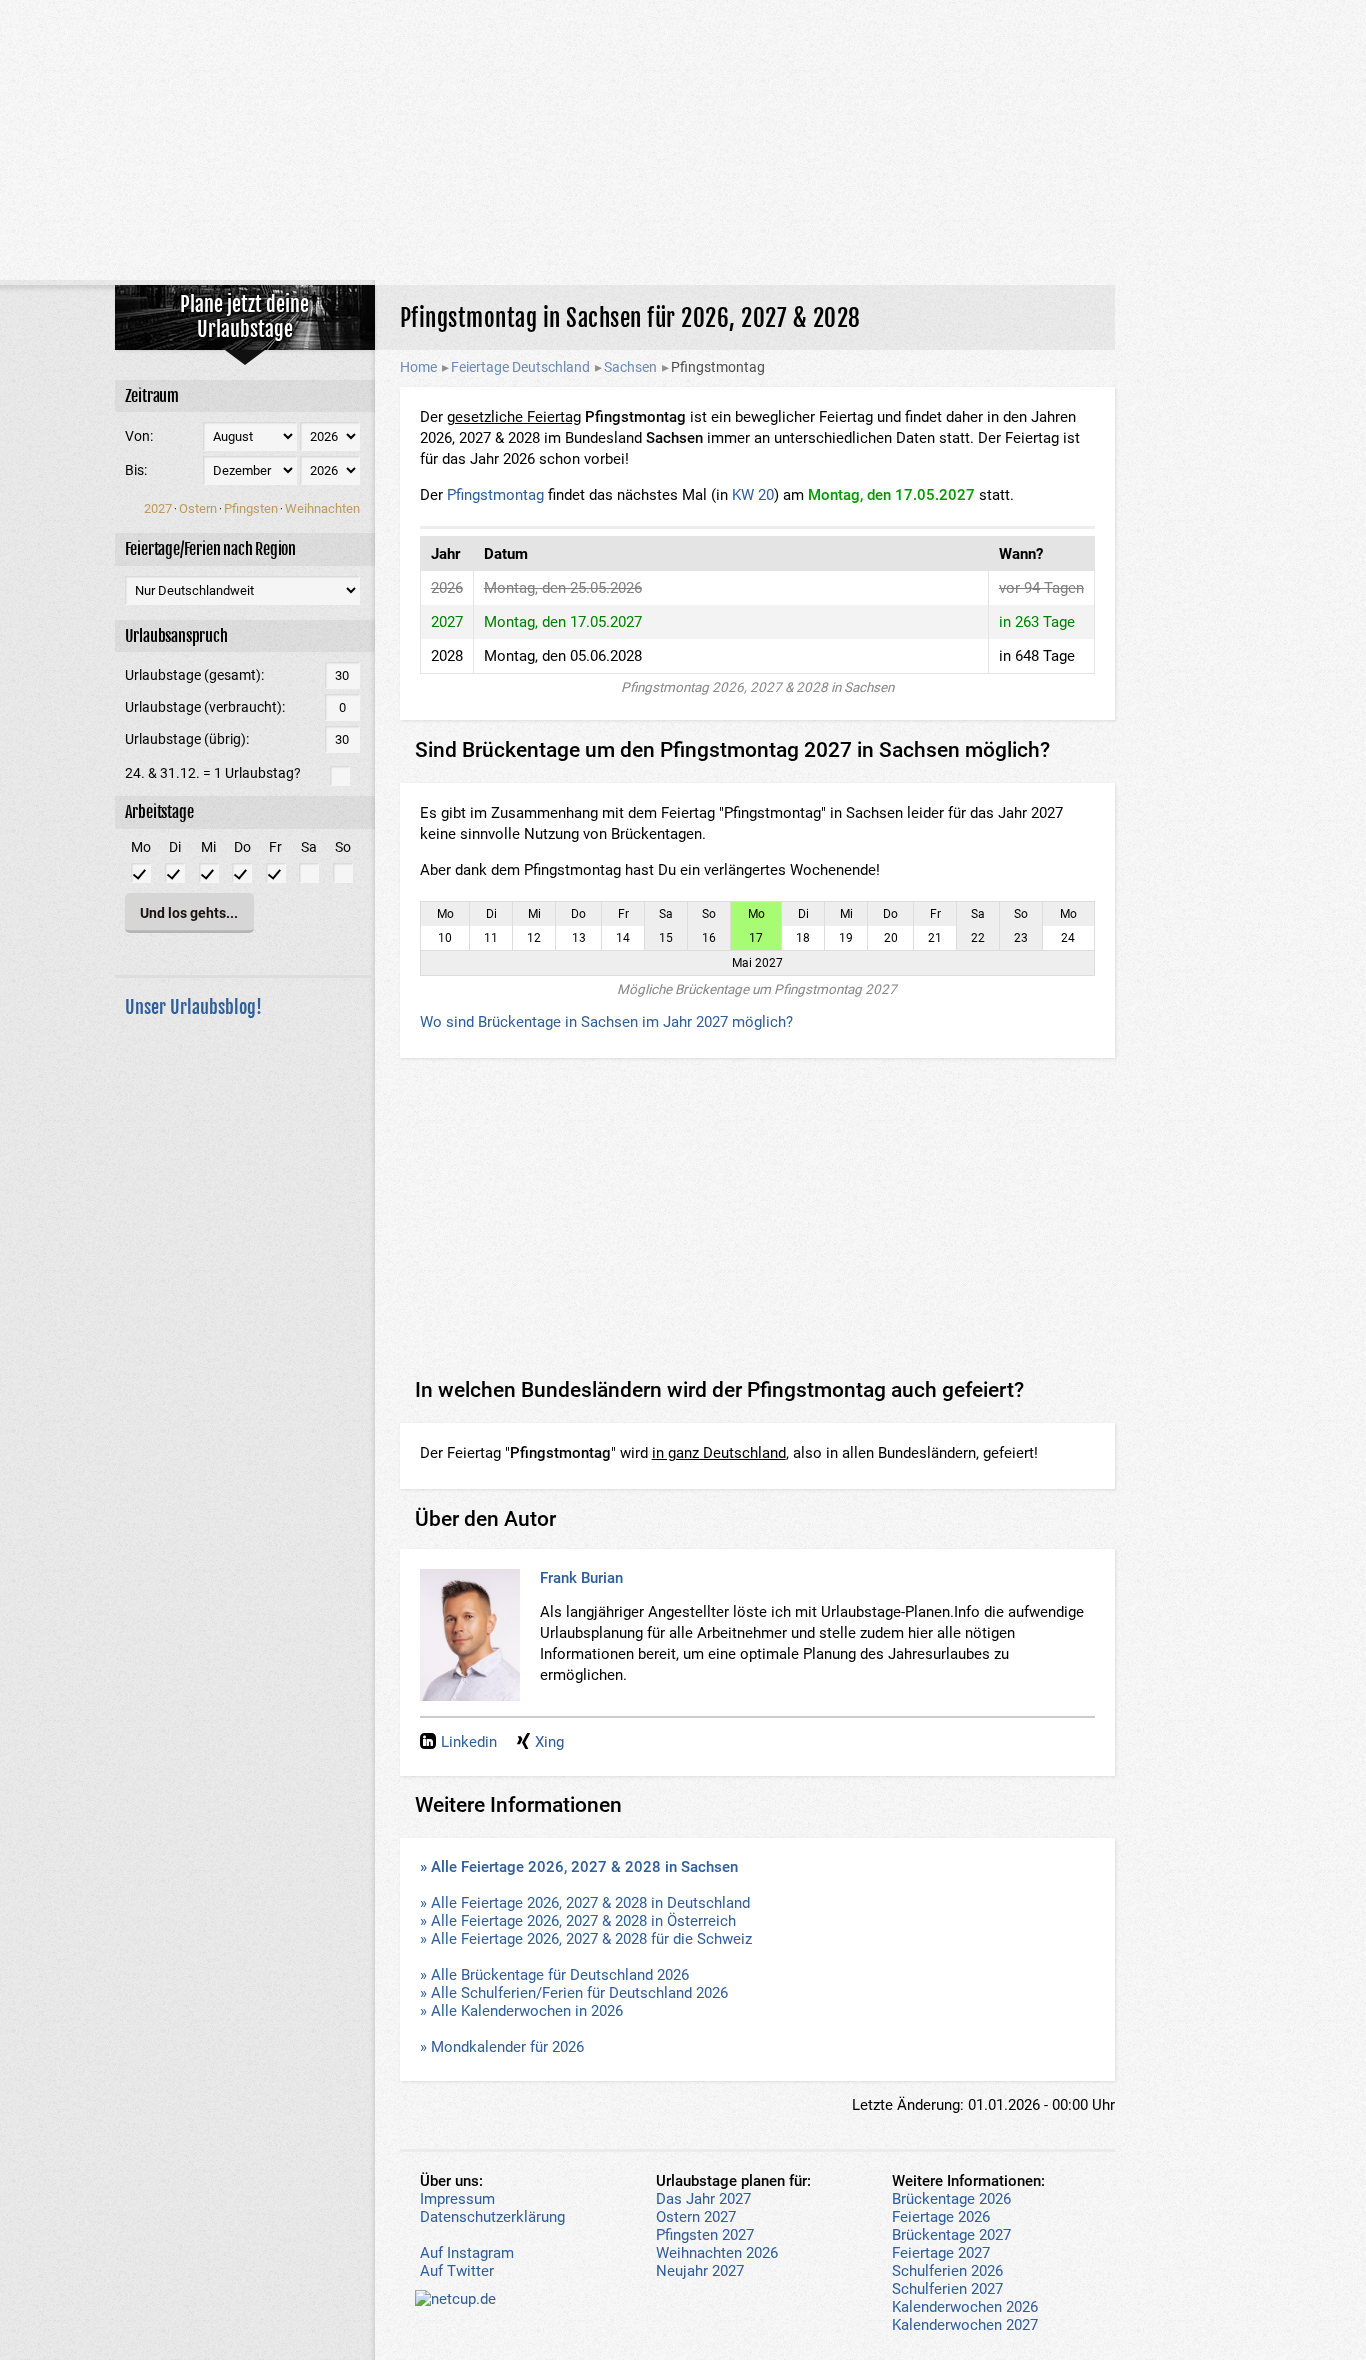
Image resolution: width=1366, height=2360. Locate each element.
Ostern (198, 508)
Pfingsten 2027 (705, 2235)
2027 (158, 508)
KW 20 (753, 495)
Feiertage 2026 (941, 2217)
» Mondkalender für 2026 (502, 2047)
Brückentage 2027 (951, 2235)
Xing (549, 1742)
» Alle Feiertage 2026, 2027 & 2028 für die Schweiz (586, 1939)
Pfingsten (251, 508)
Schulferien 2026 (947, 2271)
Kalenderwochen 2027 (965, 2325)
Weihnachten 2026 (717, 2253)
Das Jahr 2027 (703, 2199)
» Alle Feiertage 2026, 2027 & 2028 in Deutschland (585, 1903)
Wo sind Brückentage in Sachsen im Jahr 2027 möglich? (606, 1022)
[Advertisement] (683, 140)
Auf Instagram (467, 2253)
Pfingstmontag (495, 495)
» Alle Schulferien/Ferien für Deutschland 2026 (574, 1993)
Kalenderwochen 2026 (965, 2307)
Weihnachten (322, 508)
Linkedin (469, 1742)
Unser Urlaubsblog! (193, 1007)
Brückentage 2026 (951, 2199)
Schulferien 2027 (947, 2289)
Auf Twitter (457, 2271)
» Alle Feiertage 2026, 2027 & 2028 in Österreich (578, 1921)
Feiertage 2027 (941, 2253)
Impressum (457, 2199)
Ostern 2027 (696, 2217)
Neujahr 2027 (700, 2271)
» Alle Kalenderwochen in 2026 (521, 2011)
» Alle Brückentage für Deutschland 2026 (554, 1975)
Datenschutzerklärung (492, 2217)
